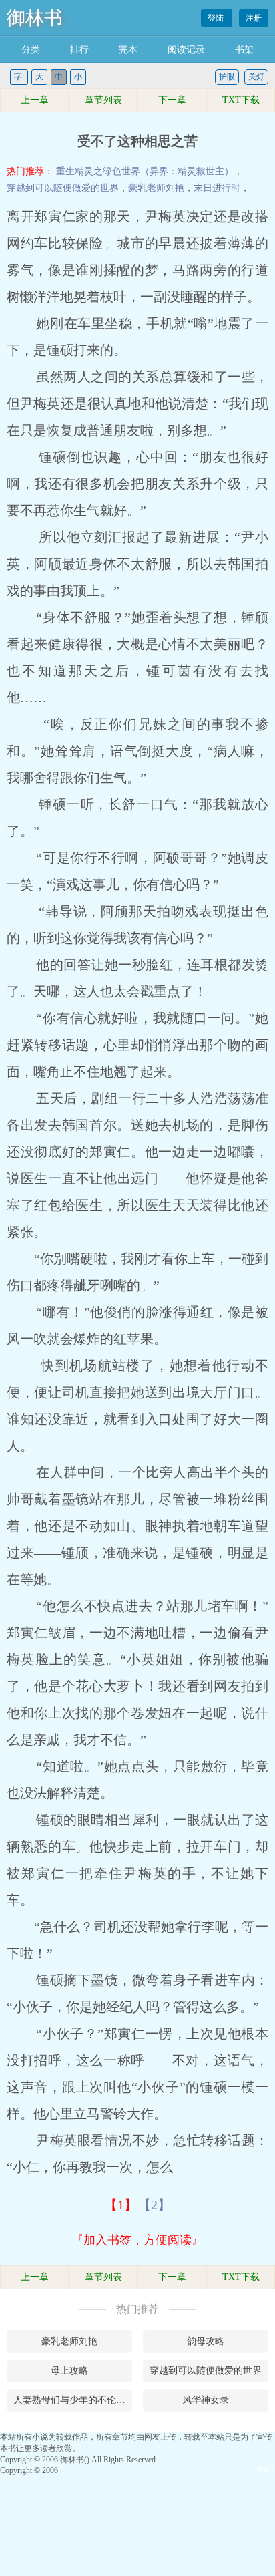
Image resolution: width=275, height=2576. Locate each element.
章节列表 (103, 100)
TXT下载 (241, 100)
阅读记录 (186, 50)
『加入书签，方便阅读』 (137, 2240)
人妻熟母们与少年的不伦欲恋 (73, 2400)
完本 (128, 50)
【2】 (154, 2205)
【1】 (121, 2205)
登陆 (217, 18)
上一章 (35, 100)
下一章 (172, 100)
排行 (79, 50)
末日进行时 (217, 188)
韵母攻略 (206, 2341)
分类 (31, 50)
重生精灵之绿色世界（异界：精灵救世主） (145, 171)
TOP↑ (265, 2470)
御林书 (35, 18)
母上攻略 (69, 2371)
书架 (244, 50)
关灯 (256, 77)
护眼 (227, 77)
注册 (254, 18)
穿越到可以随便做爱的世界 (63, 188)
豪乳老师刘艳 (156, 188)
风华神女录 (206, 2400)
